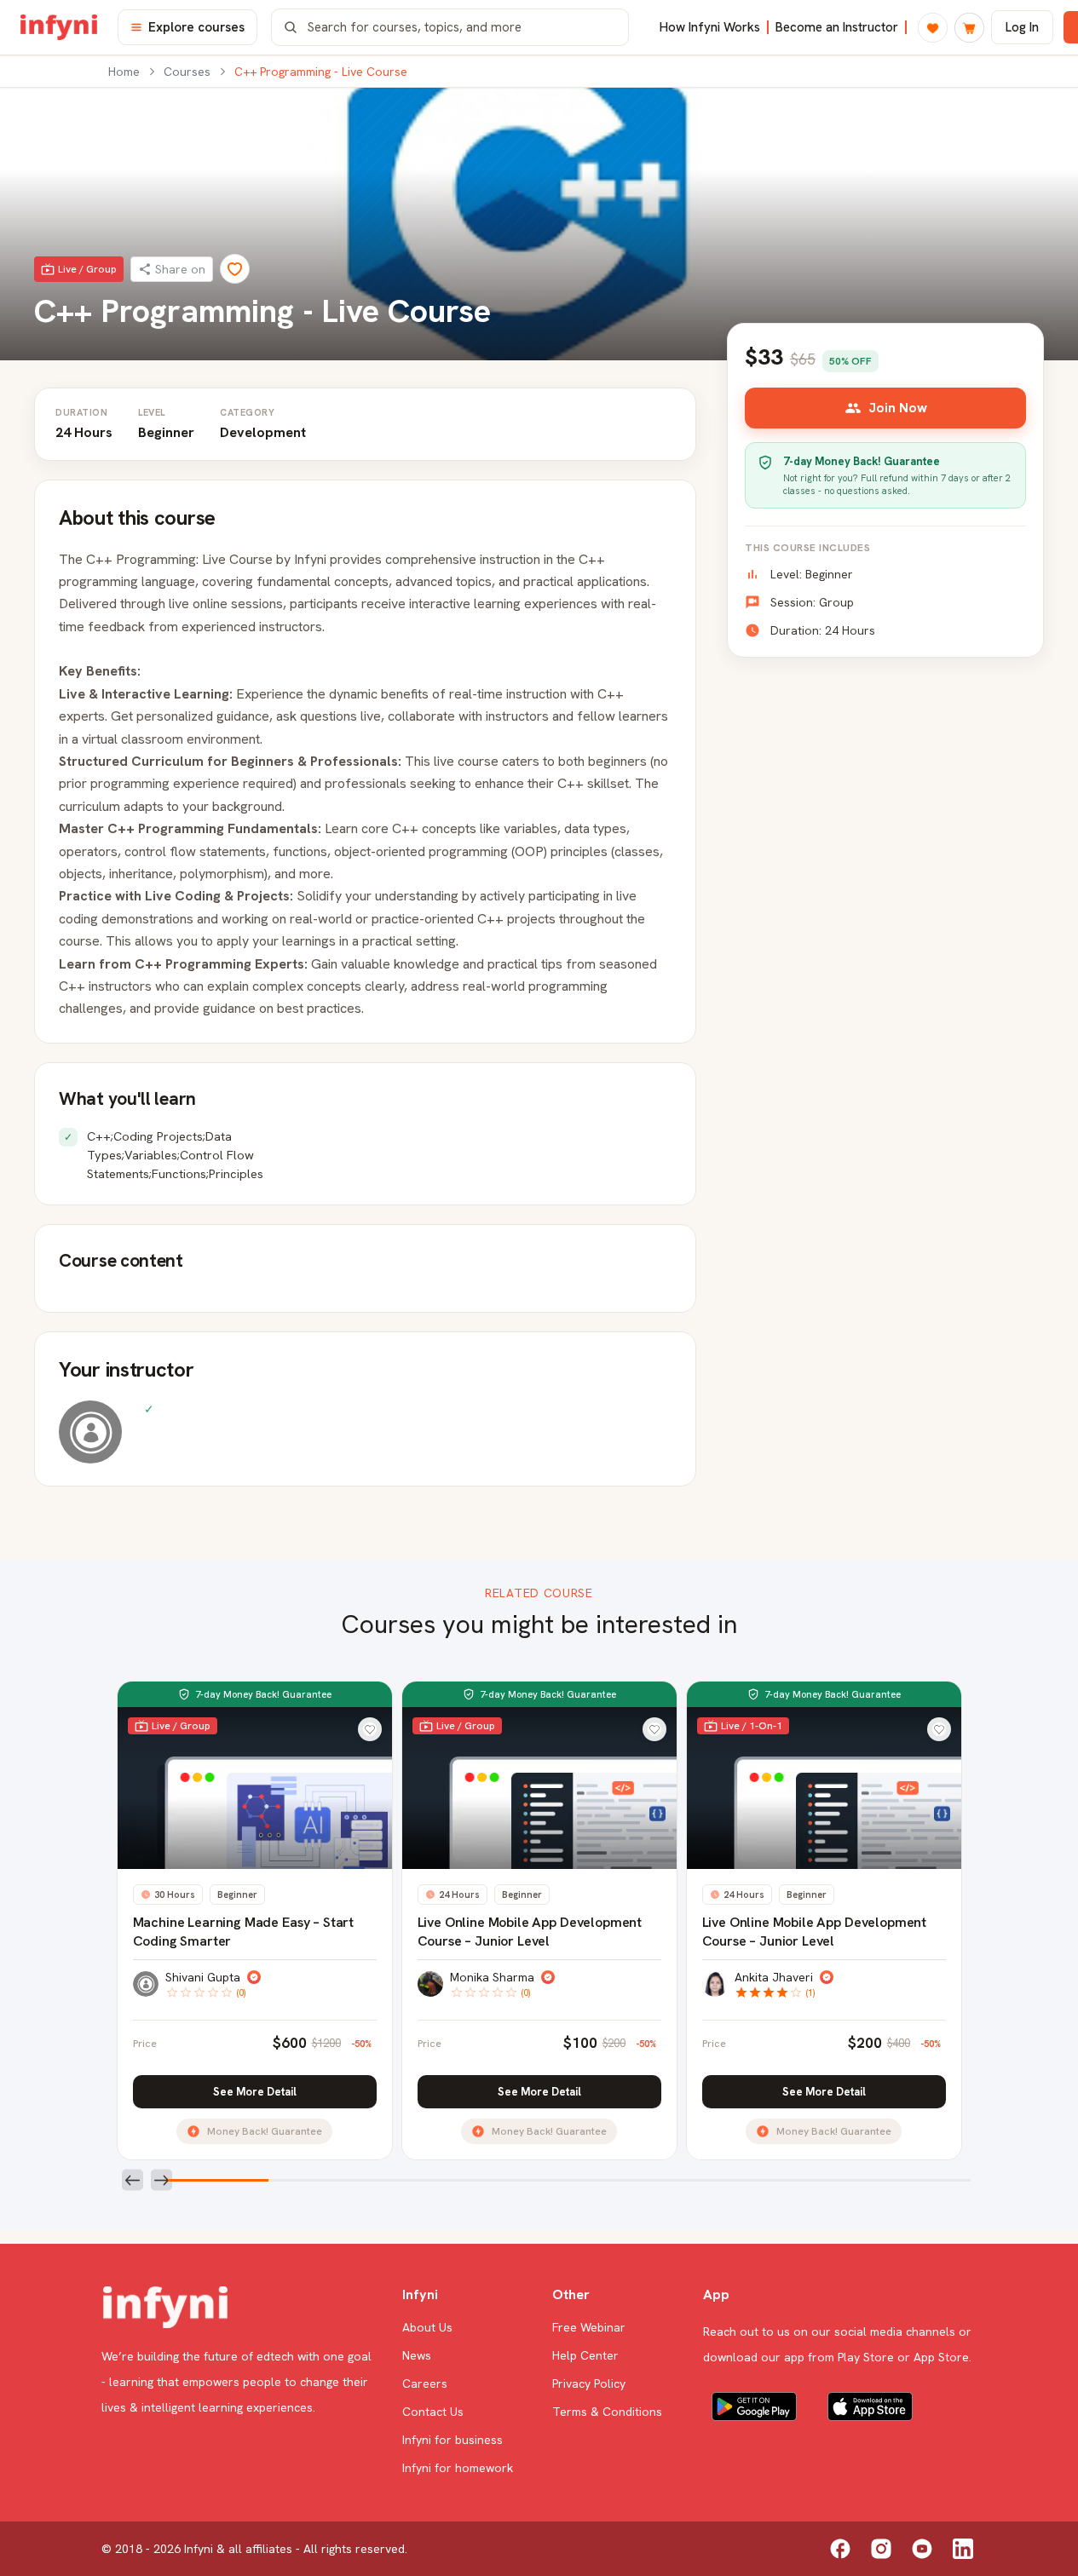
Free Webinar (589, 2327)
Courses (187, 72)
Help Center (585, 2355)
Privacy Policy (589, 2383)
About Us (427, 2327)
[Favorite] (235, 269)
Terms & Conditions (607, 2412)
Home (124, 72)
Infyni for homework (458, 2468)
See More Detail (255, 2092)
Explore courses (196, 27)
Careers (425, 2383)
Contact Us (433, 2412)
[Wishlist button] (370, 1729)
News (417, 2355)
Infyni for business (453, 2440)
